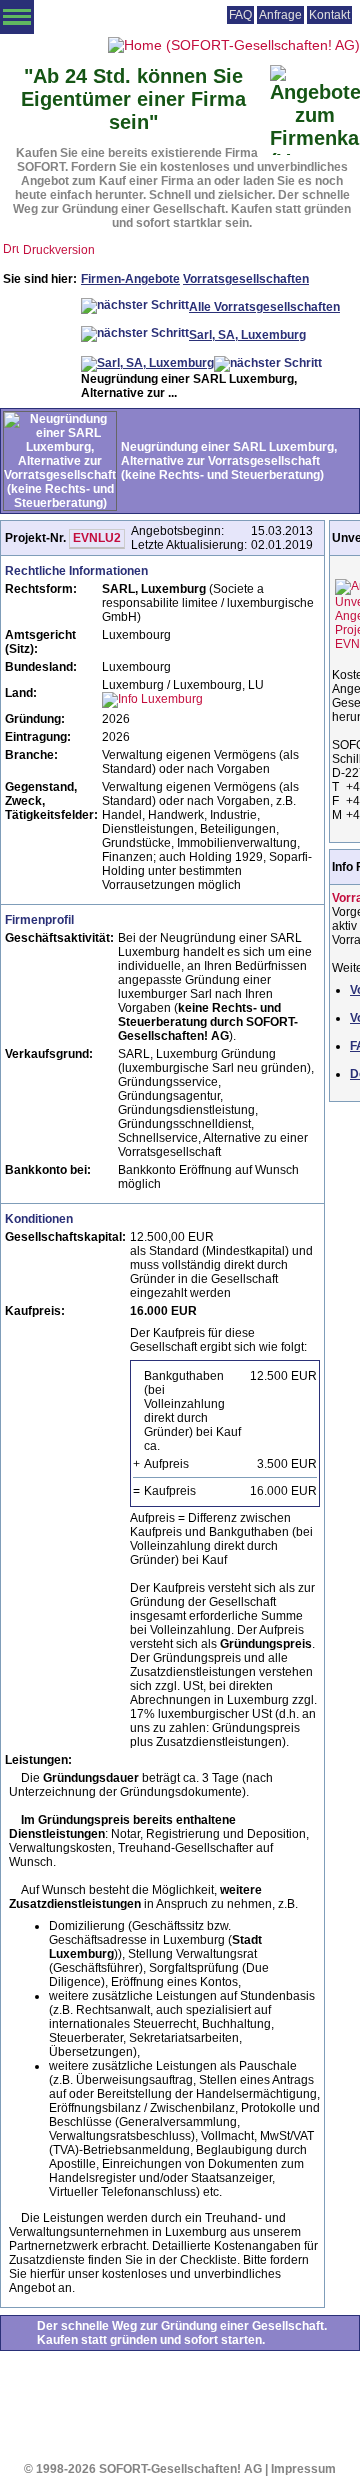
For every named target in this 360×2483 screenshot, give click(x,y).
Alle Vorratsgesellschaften (264, 307)
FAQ (240, 15)
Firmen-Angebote (130, 279)
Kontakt (329, 15)
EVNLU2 (97, 538)
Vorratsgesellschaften (246, 279)
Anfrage (280, 15)
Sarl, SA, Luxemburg (247, 335)
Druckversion (59, 250)
